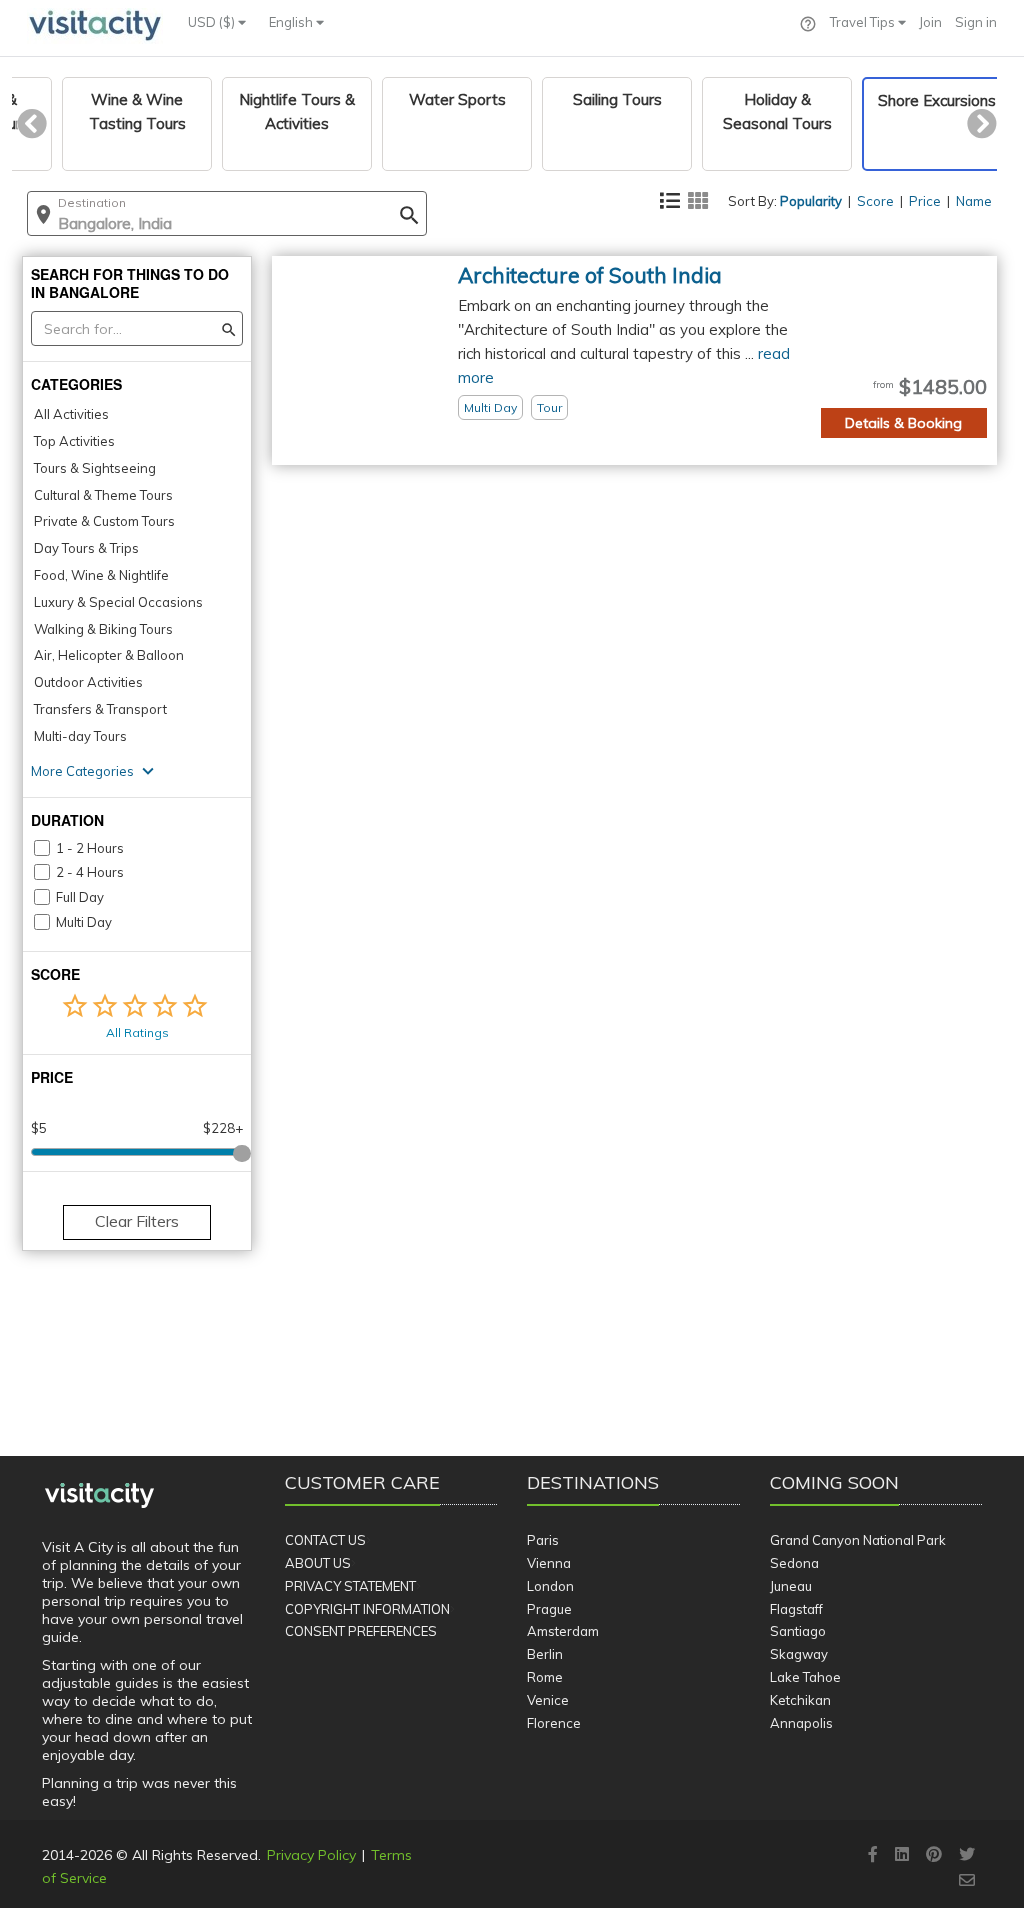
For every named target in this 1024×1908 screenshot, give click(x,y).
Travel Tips (864, 22)
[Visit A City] (99, 1496)
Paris (543, 1540)
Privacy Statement (350, 1586)
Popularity (811, 201)
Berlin (545, 1654)
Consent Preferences (361, 1631)
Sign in (976, 22)
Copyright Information (367, 1609)
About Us (318, 1563)
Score (875, 201)
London (550, 1586)
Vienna (549, 1563)
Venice (548, 1700)
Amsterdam (563, 1631)
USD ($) (213, 22)
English (292, 22)
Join (930, 22)
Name (974, 201)
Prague (549, 1609)
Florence (554, 1723)
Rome (545, 1677)
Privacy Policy (311, 1855)
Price (925, 201)
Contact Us (325, 1540)
